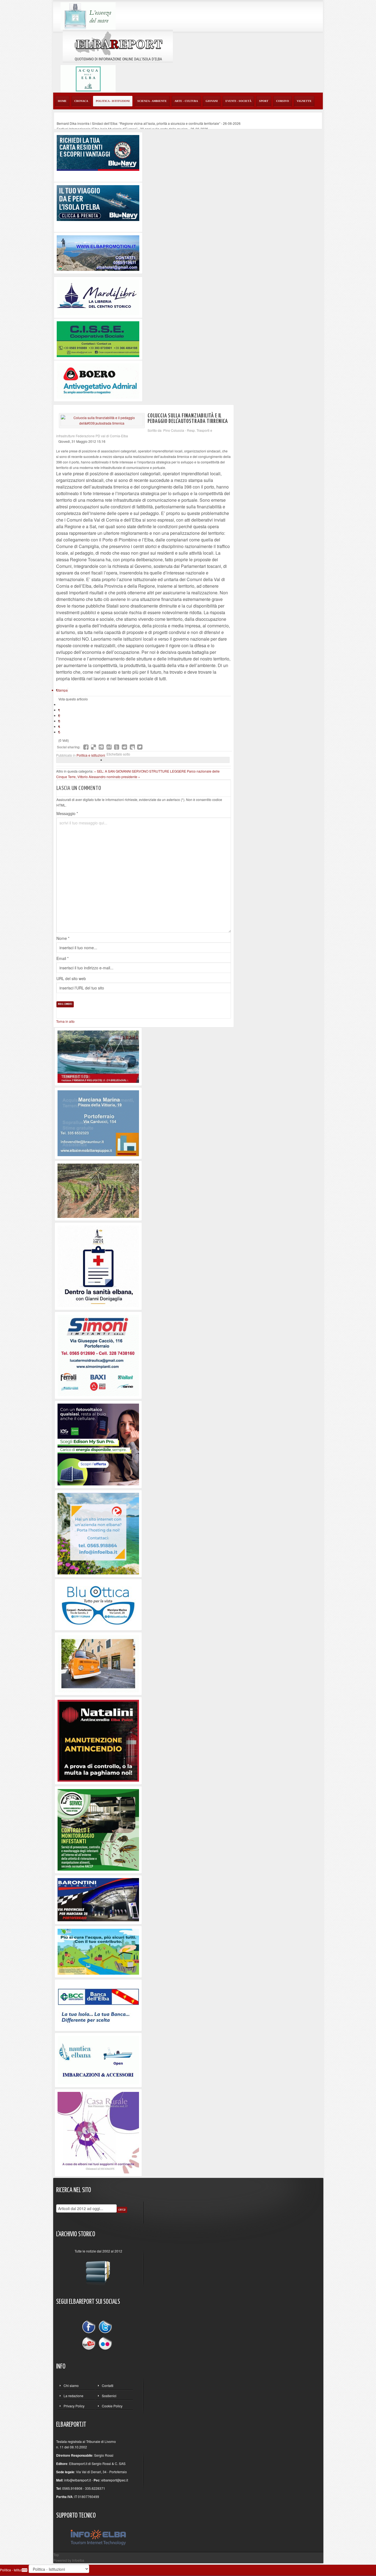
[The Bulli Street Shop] (98, 1663)
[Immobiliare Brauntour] (98, 1122)
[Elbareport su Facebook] (90, 2328)
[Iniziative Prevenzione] (98, 1740)
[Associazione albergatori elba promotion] (98, 253)
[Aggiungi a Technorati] (117, 747)
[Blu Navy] (98, 152)
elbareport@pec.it (115, 2480)
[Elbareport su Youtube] (90, 2343)
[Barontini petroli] (98, 1899)
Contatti (108, 2385)
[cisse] (98, 338)
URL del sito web (71, 978)
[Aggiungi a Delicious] (94, 747)
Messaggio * (67, 813)
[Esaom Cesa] (98, 380)
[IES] (98, 1444)
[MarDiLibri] (98, 297)
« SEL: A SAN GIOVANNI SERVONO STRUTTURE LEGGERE (141, 771)
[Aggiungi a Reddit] (124, 747)
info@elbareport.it (77, 2480)
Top (56, 2555)
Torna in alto (65, 1021)
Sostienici (109, 2396)
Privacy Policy (74, 2406)
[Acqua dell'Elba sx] (88, 15)
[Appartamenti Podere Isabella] (98, 2132)
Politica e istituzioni (91, 755)
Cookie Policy (112, 2406)
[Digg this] (101, 747)
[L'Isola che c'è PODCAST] (98, 1266)
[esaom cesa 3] (98, 1056)
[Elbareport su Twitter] (105, 2328)
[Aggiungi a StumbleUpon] (109, 747)
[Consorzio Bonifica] (98, 1951)
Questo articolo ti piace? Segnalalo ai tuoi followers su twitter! (140, 747)
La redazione (73, 2396)
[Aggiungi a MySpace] (132, 747)
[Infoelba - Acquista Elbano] (98, 1533)
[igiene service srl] (98, 1829)
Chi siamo (71, 2385)
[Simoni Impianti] (98, 1355)
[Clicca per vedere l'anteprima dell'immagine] (102, 420)
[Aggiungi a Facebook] (86, 747)
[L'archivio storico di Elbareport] (98, 2271)
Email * (62, 958)
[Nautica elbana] (98, 2060)
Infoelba (78, 2560)
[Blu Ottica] (98, 1604)
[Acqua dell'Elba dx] (88, 78)
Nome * (63, 938)
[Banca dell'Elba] (98, 2005)
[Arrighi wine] (98, 1190)
